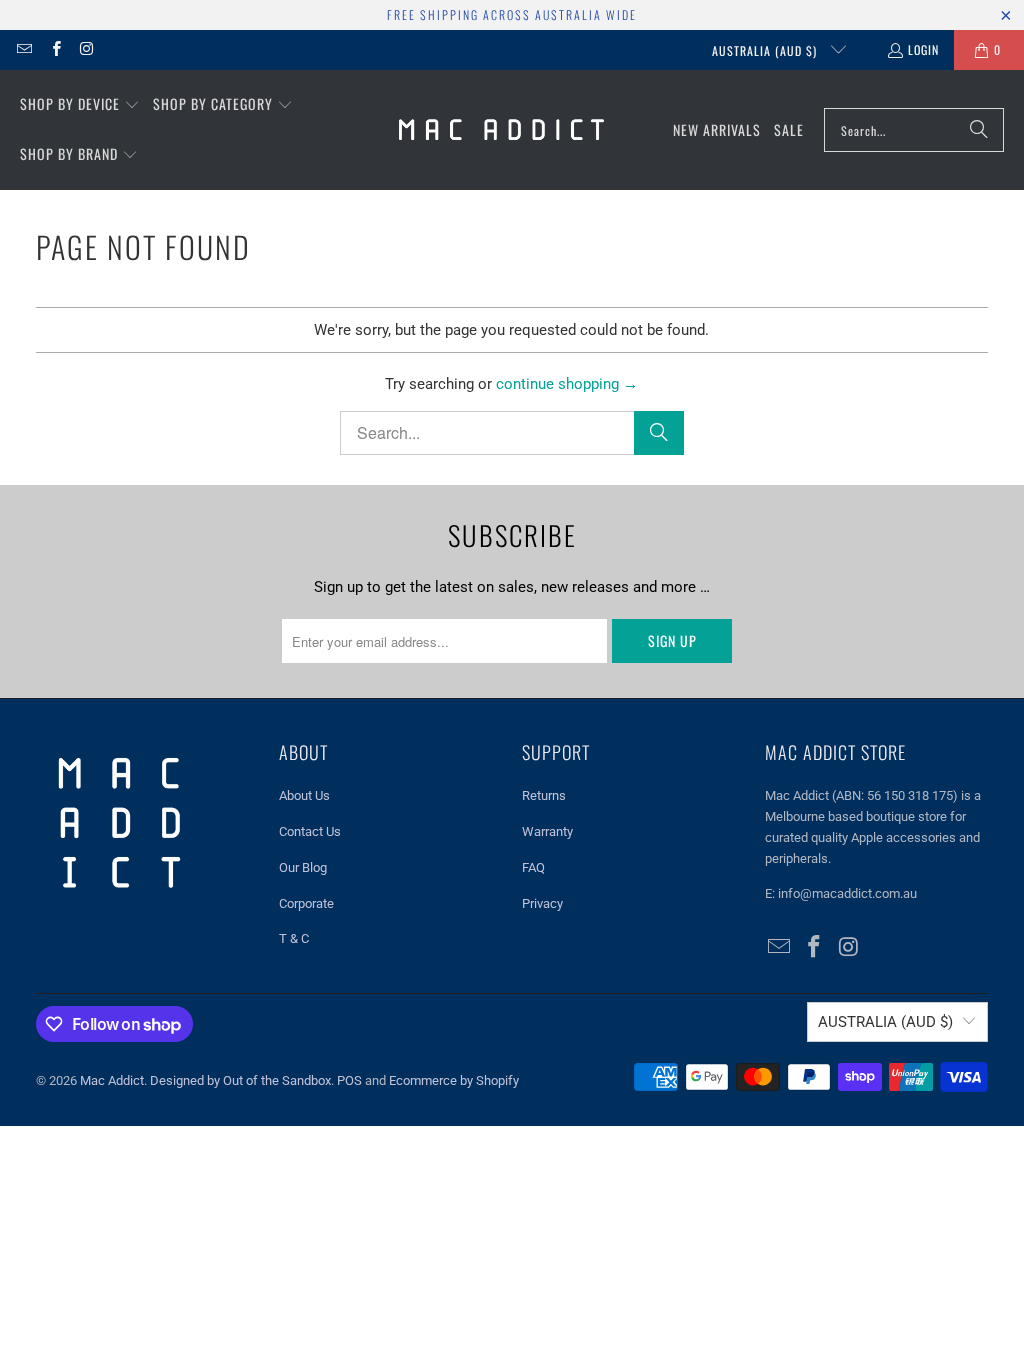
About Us (304, 795)
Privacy (542, 903)
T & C (294, 938)
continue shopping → (567, 384)
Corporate (306, 903)
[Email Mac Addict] (23, 49)
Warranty (547, 831)
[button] (80, 105)
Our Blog (303, 867)
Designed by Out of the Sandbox (240, 1080)
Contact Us (310, 831)
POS (349, 1080)
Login (923, 49)
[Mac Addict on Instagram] (86, 49)
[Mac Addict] (501, 130)
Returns (544, 795)
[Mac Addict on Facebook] (54, 49)
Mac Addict (112, 1080)
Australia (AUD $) (766, 50)
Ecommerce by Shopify (454, 1080)
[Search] (979, 130)
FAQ (533, 867)
